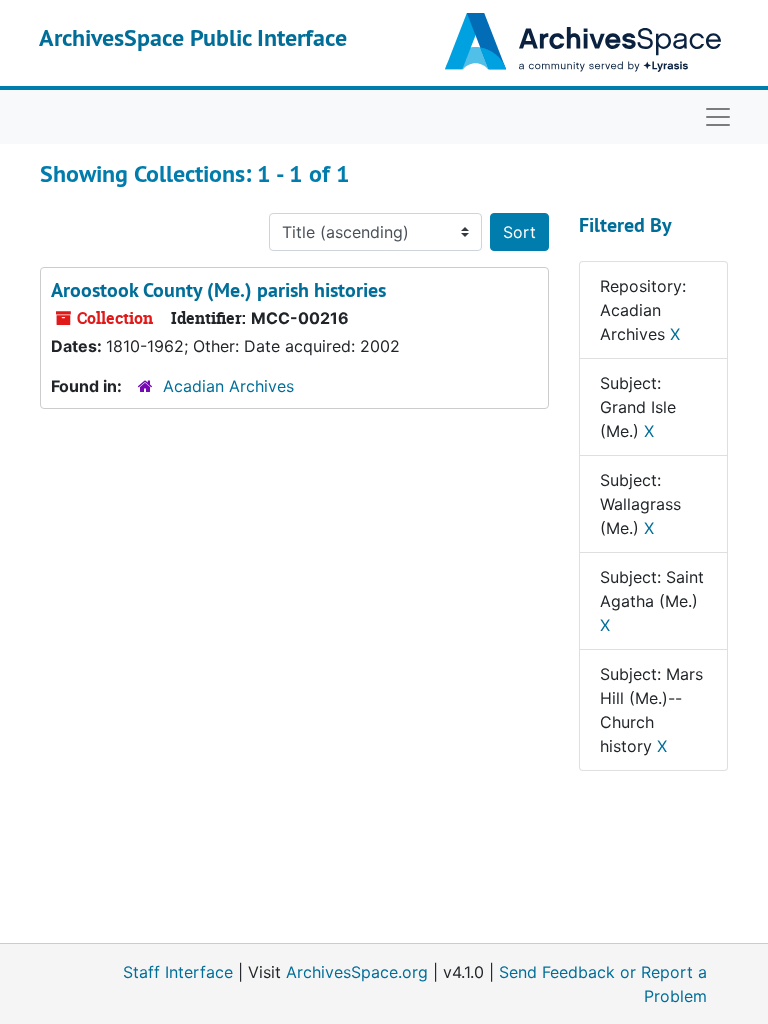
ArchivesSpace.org (357, 972)
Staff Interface (178, 972)
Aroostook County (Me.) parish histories (218, 290)
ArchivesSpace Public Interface (193, 37)
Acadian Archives (228, 386)
